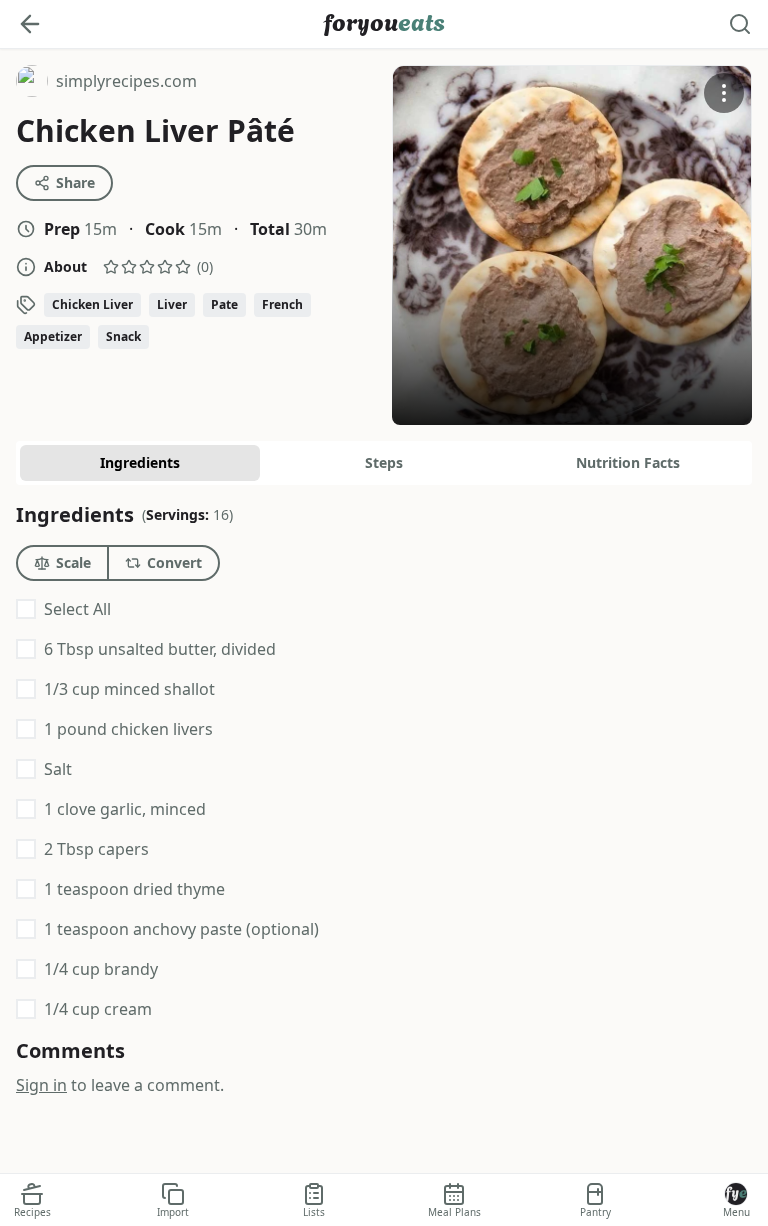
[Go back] (30, 24)
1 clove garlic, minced (125, 809)
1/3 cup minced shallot (129, 689)
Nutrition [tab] (628, 462)
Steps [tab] (384, 462)
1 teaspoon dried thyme (134, 889)
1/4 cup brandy (101, 969)
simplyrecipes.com (106, 83)
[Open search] (740, 24)
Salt (58, 769)
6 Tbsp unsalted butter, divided (160, 649)
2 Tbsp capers (96, 849)
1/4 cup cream (98, 1009)
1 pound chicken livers (128, 729)
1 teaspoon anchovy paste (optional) (181, 929)
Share (75, 182)
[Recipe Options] (724, 93)
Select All (77, 609)
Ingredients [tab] (140, 462)
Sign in (41, 1085)
